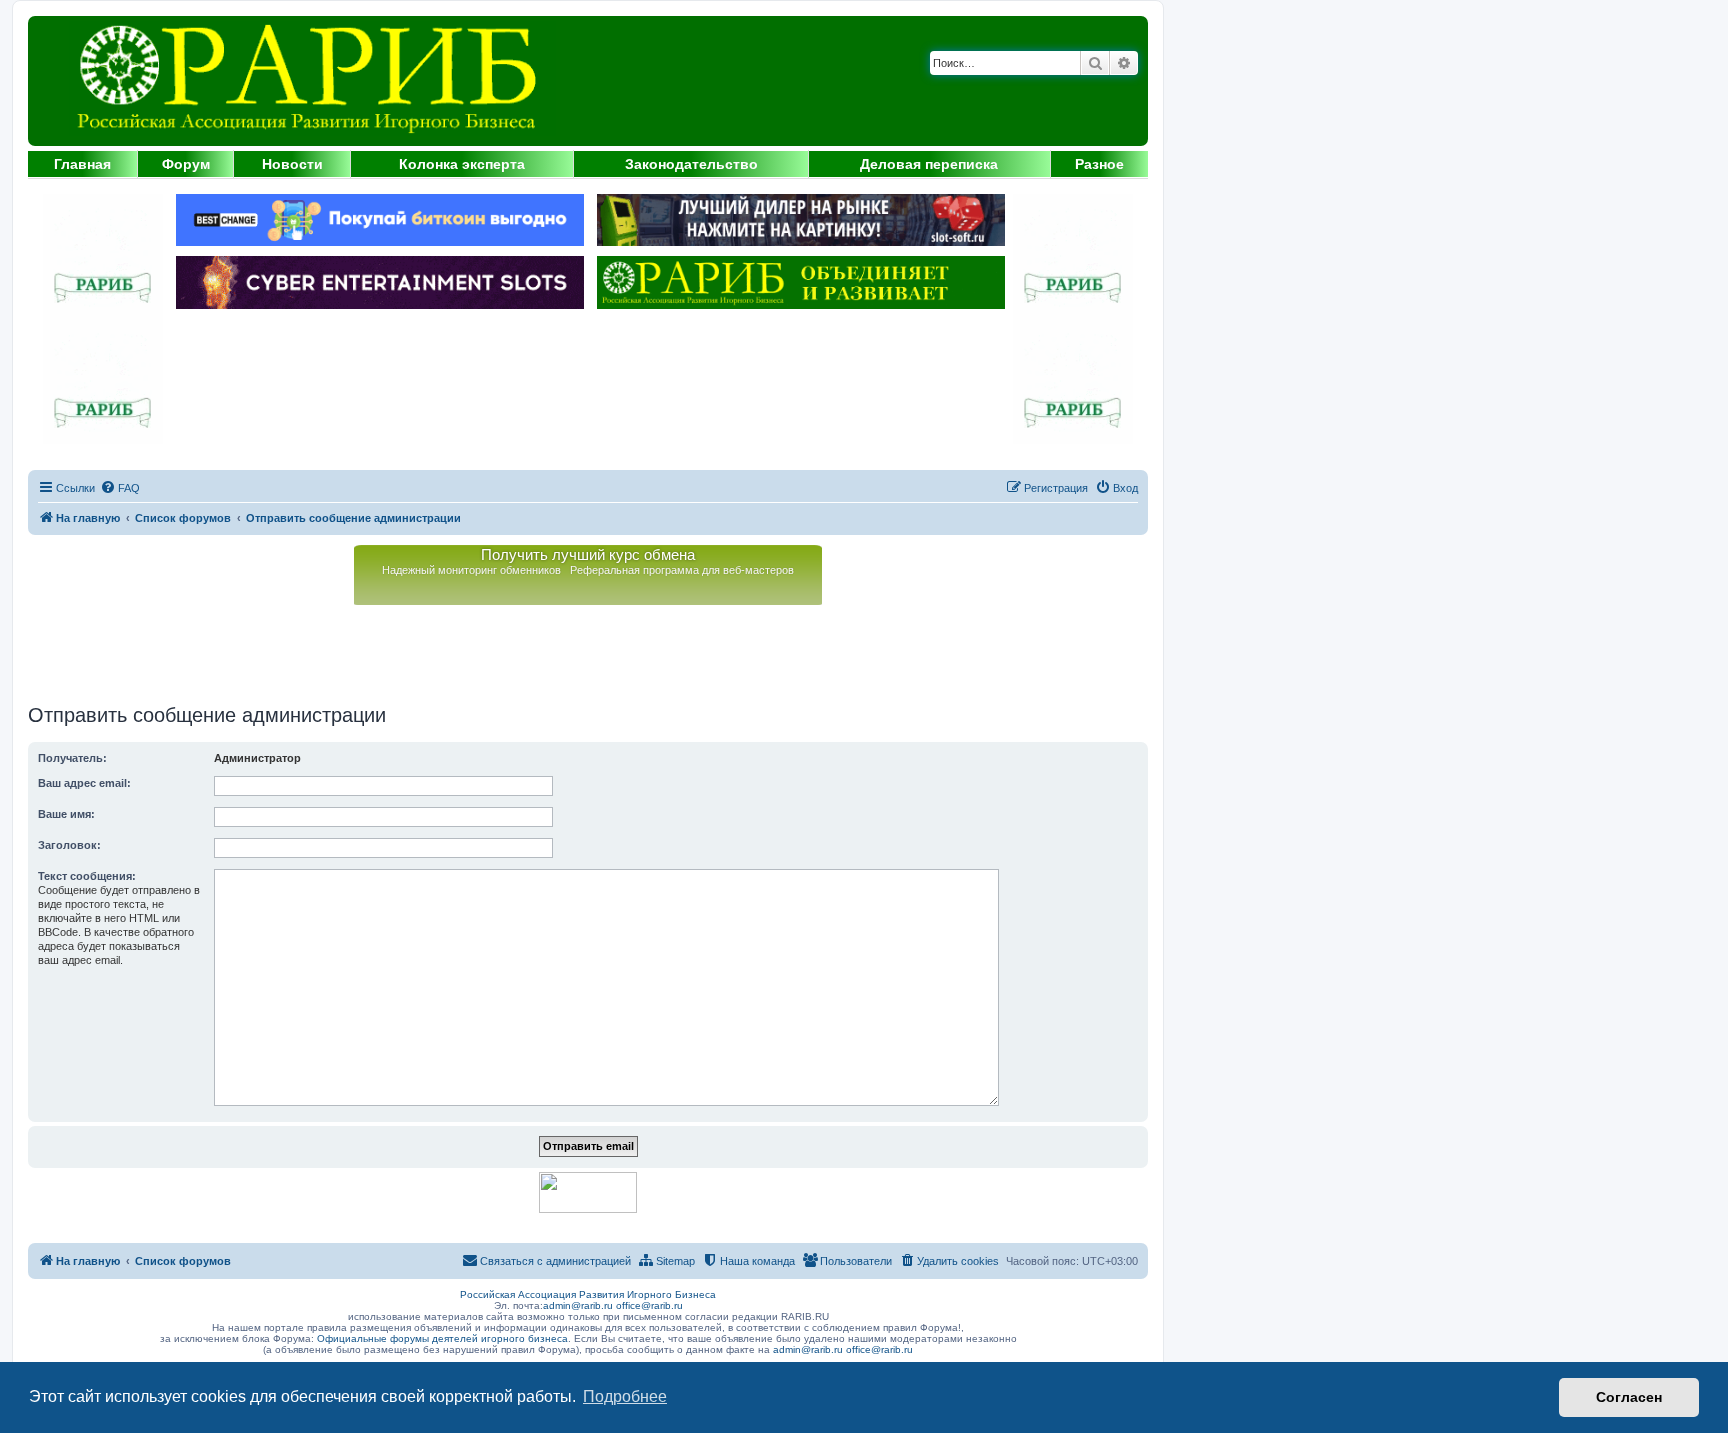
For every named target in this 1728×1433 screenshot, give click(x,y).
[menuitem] (120, 488)
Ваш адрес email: (84, 783)
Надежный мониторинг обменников (471, 570)
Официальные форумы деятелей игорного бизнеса (442, 1338)
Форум (186, 164)
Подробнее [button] (625, 1396)
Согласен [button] (1629, 1397)
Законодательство (691, 164)
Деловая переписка (929, 164)
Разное (1099, 164)
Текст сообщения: (87, 876)
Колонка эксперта (462, 164)
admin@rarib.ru (578, 1305)
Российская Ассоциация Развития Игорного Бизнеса (588, 1294)
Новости (292, 164)
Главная (82, 164)
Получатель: (72, 758)
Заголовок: (69, 845)
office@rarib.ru (649, 1305)
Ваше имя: (66, 814)
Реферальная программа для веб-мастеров (682, 570)
